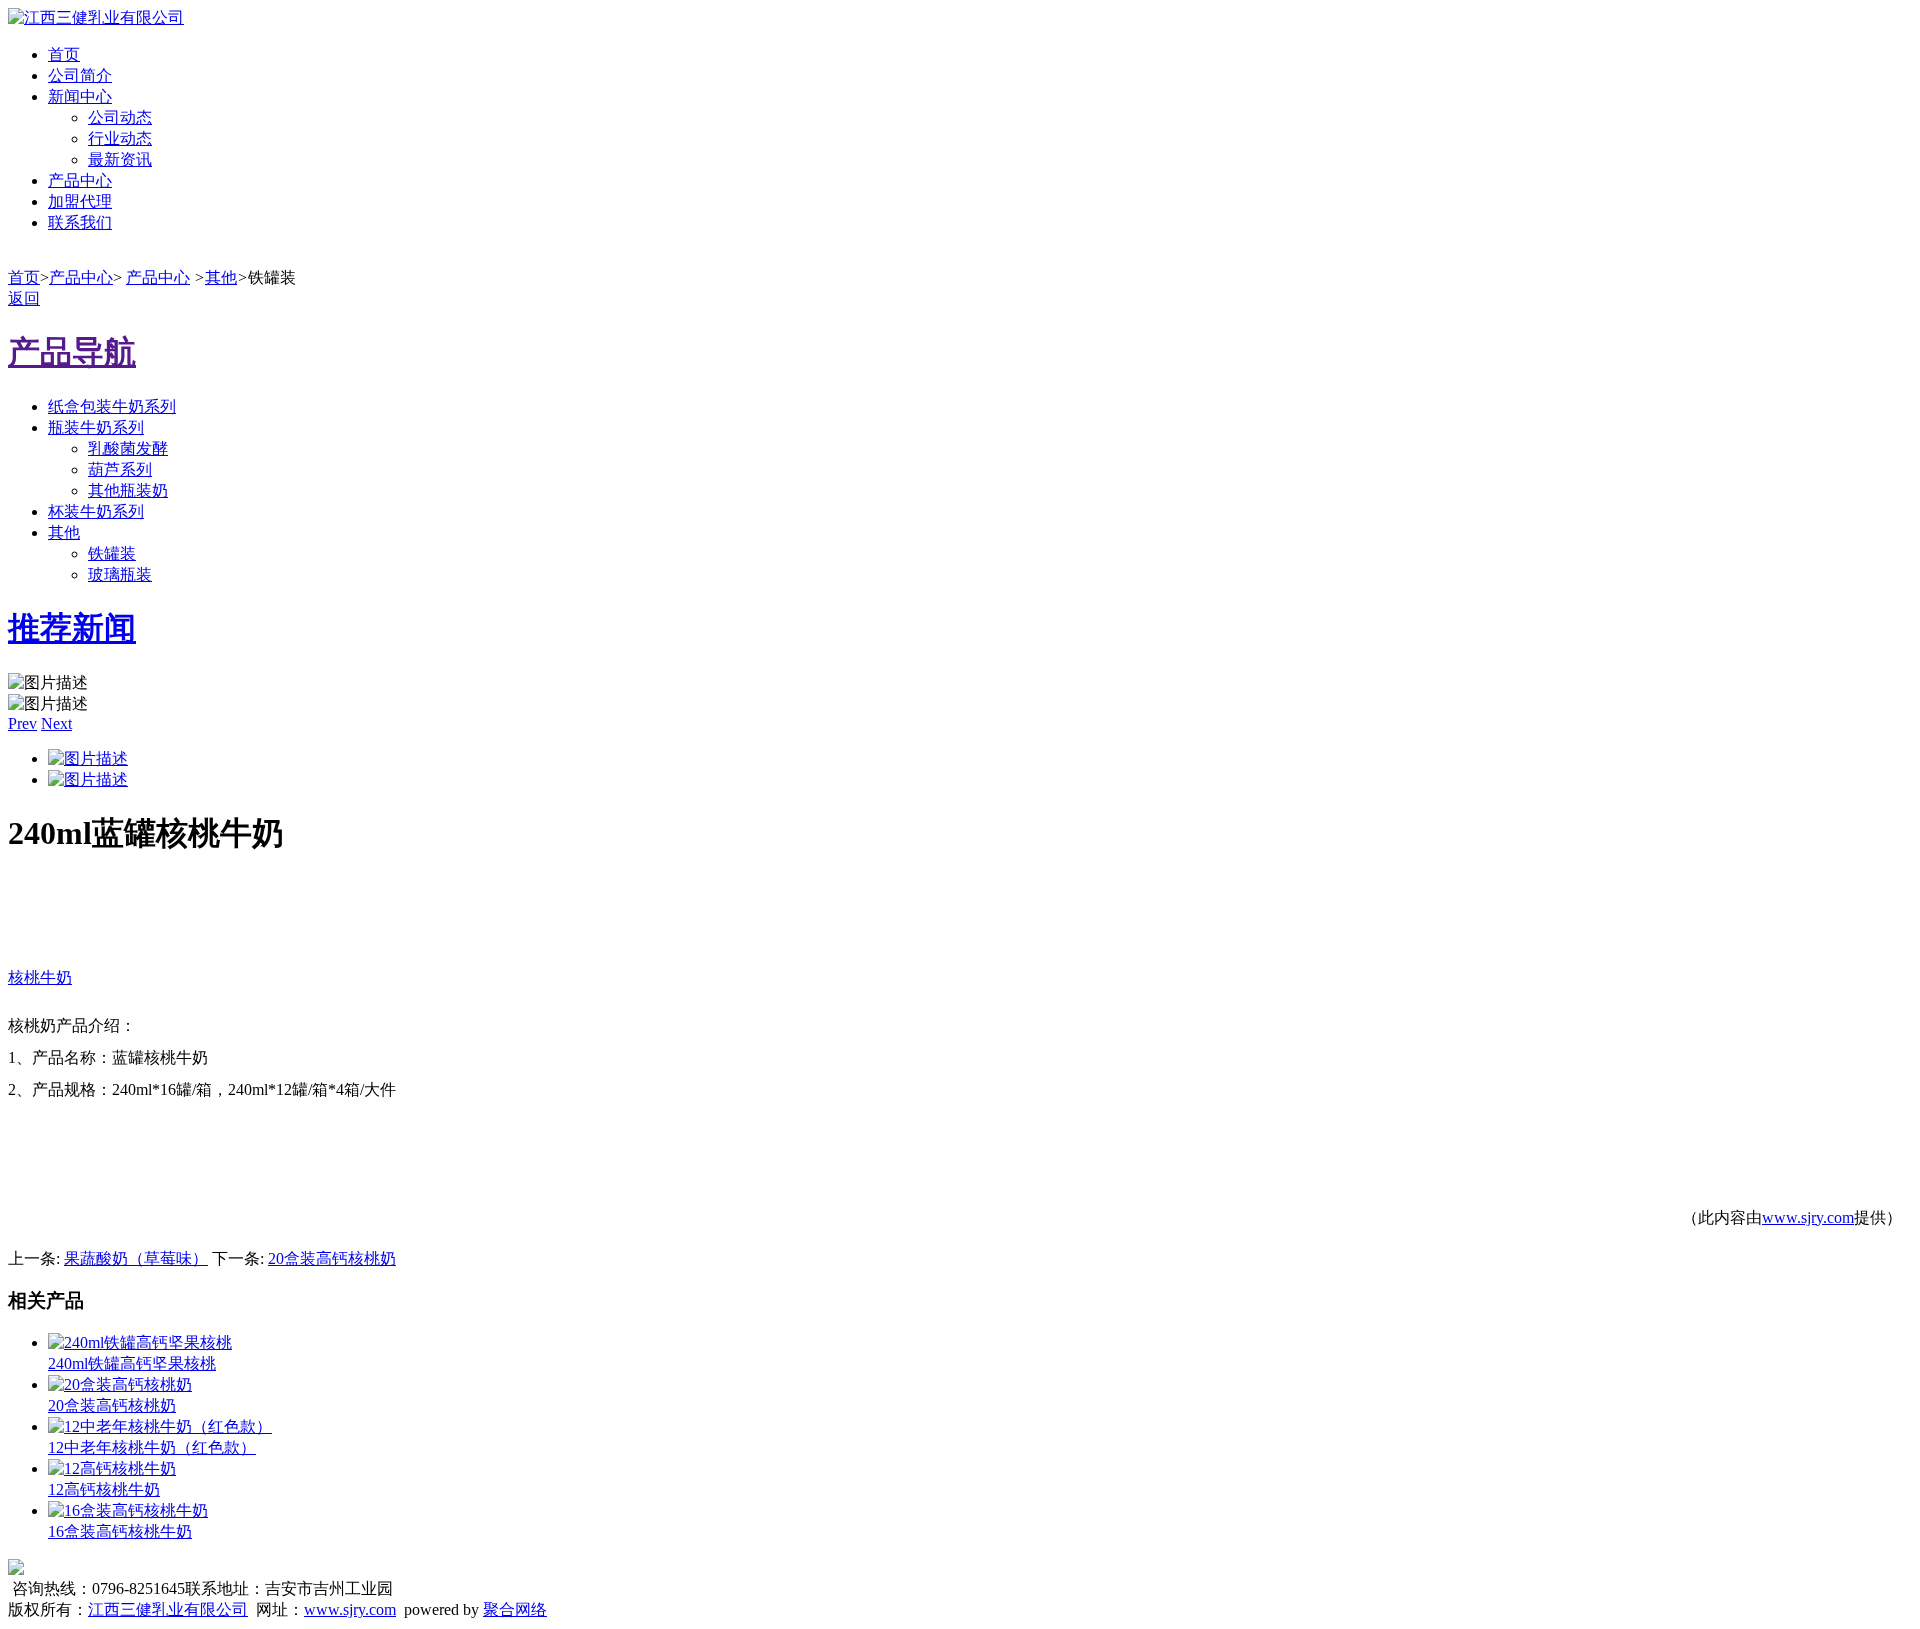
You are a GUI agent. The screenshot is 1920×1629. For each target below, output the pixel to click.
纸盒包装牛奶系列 (112, 406)
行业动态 (120, 138)
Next (56, 723)
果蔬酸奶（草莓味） (136, 1258)
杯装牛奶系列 (96, 511)
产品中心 (80, 180)
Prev (22, 723)
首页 (64, 54)
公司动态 (120, 117)
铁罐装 (112, 553)
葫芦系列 (120, 469)
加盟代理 (80, 201)
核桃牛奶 (40, 977)
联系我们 (80, 222)
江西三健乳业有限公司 (168, 1609)
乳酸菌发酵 (128, 448)
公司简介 (80, 75)
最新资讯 (120, 159)
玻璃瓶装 (120, 574)
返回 (24, 298)
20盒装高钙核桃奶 (332, 1258)
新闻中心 (80, 96)
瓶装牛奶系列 (96, 427)
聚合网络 (515, 1609)
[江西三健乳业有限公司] (96, 17)
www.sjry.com (1808, 1217)
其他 (221, 277)
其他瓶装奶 (128, 490)
